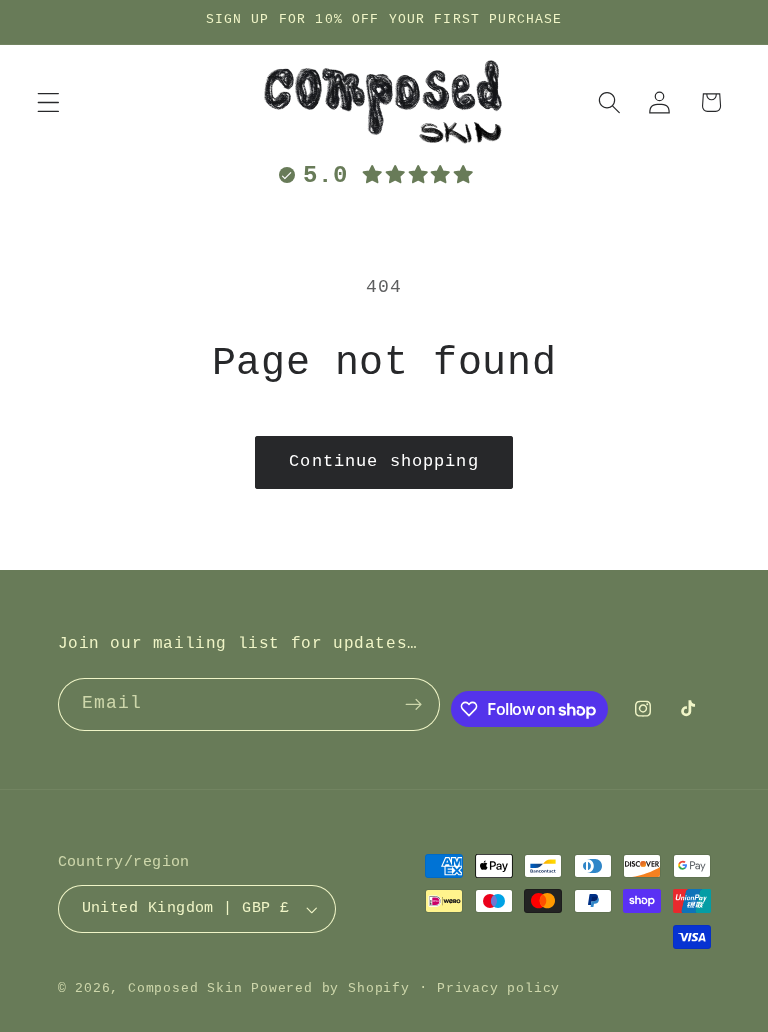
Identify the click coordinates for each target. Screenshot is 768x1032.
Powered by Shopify (330, 988)
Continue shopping (384, 461)
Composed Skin (185, 988)
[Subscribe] (413, 705)
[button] (48, 102)
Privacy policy (498, 988)
